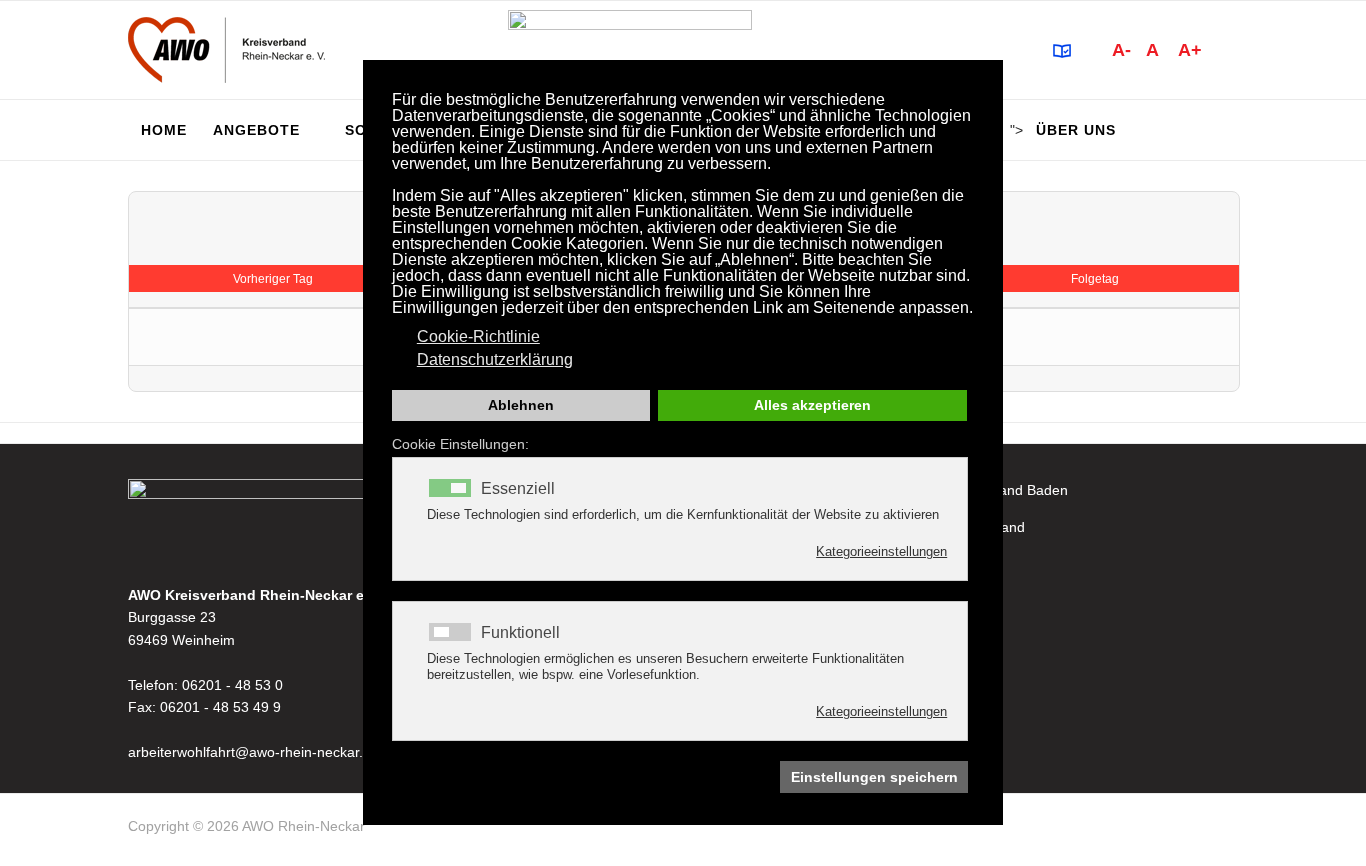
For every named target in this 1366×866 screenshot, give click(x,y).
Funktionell (520, 633)
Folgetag (1095, 279)
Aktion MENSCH (940, 639)
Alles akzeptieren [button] (812, 405)
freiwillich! (919, 602)
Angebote (256, 130)
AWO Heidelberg (941, 564)
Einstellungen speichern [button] (874, 777)
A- (1121, 50)
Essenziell (518, 489)
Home (164, 130)
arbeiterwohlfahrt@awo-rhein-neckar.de (253, 752)
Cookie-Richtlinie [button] (478, 336)
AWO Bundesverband (957, 527)
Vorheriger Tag (273, 279)
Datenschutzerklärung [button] (495, 359)
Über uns (1076, 130)
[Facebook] (1229, 830)
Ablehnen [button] (521, 405)
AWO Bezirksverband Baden (978, 490)
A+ (1190, 50)
